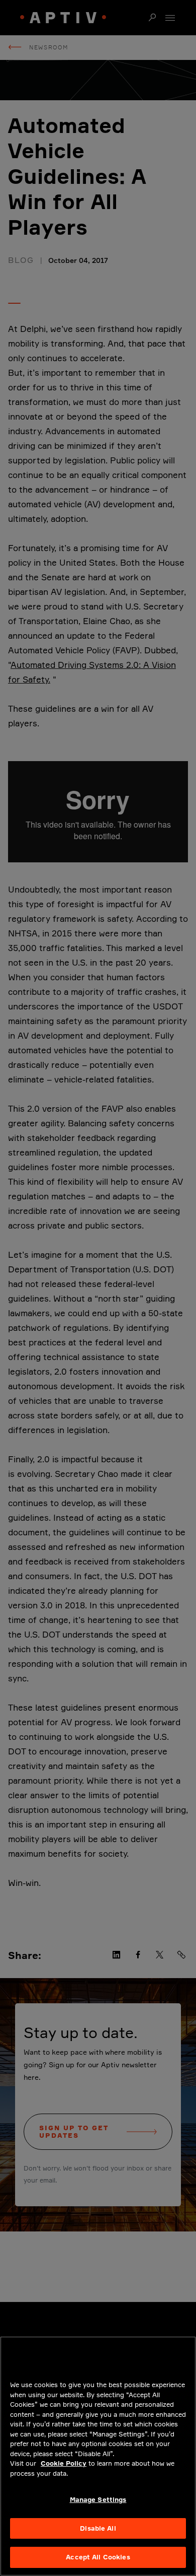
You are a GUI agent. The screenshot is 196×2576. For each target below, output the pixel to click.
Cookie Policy (64, 2463)
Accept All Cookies (98, 2557)
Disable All (98, 2528)
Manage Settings (98, 2499)
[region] (98, 2456)
